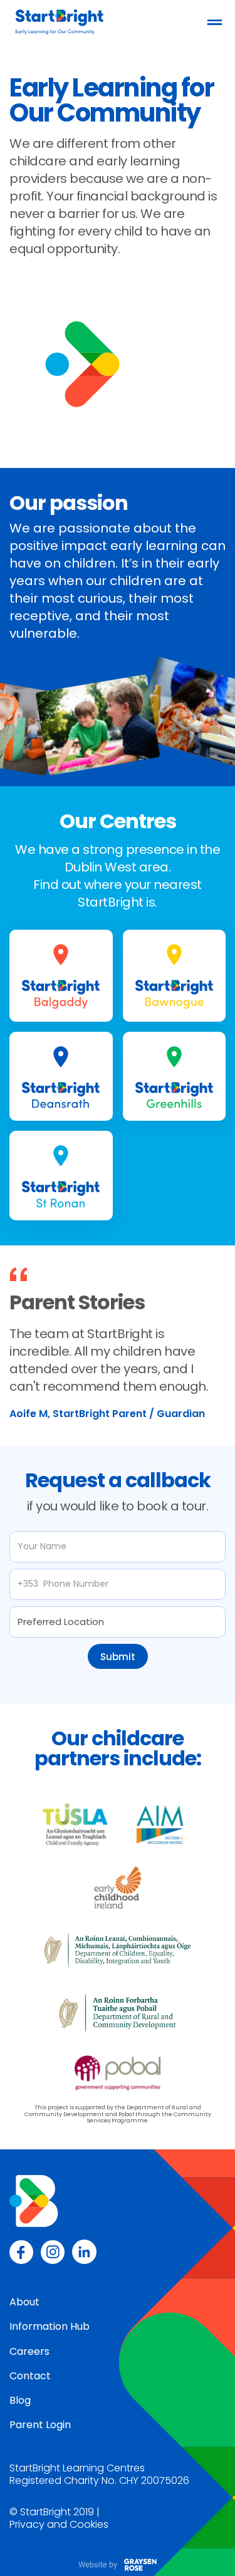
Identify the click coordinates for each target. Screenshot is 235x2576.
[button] (215, 22)
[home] (56, 22)
